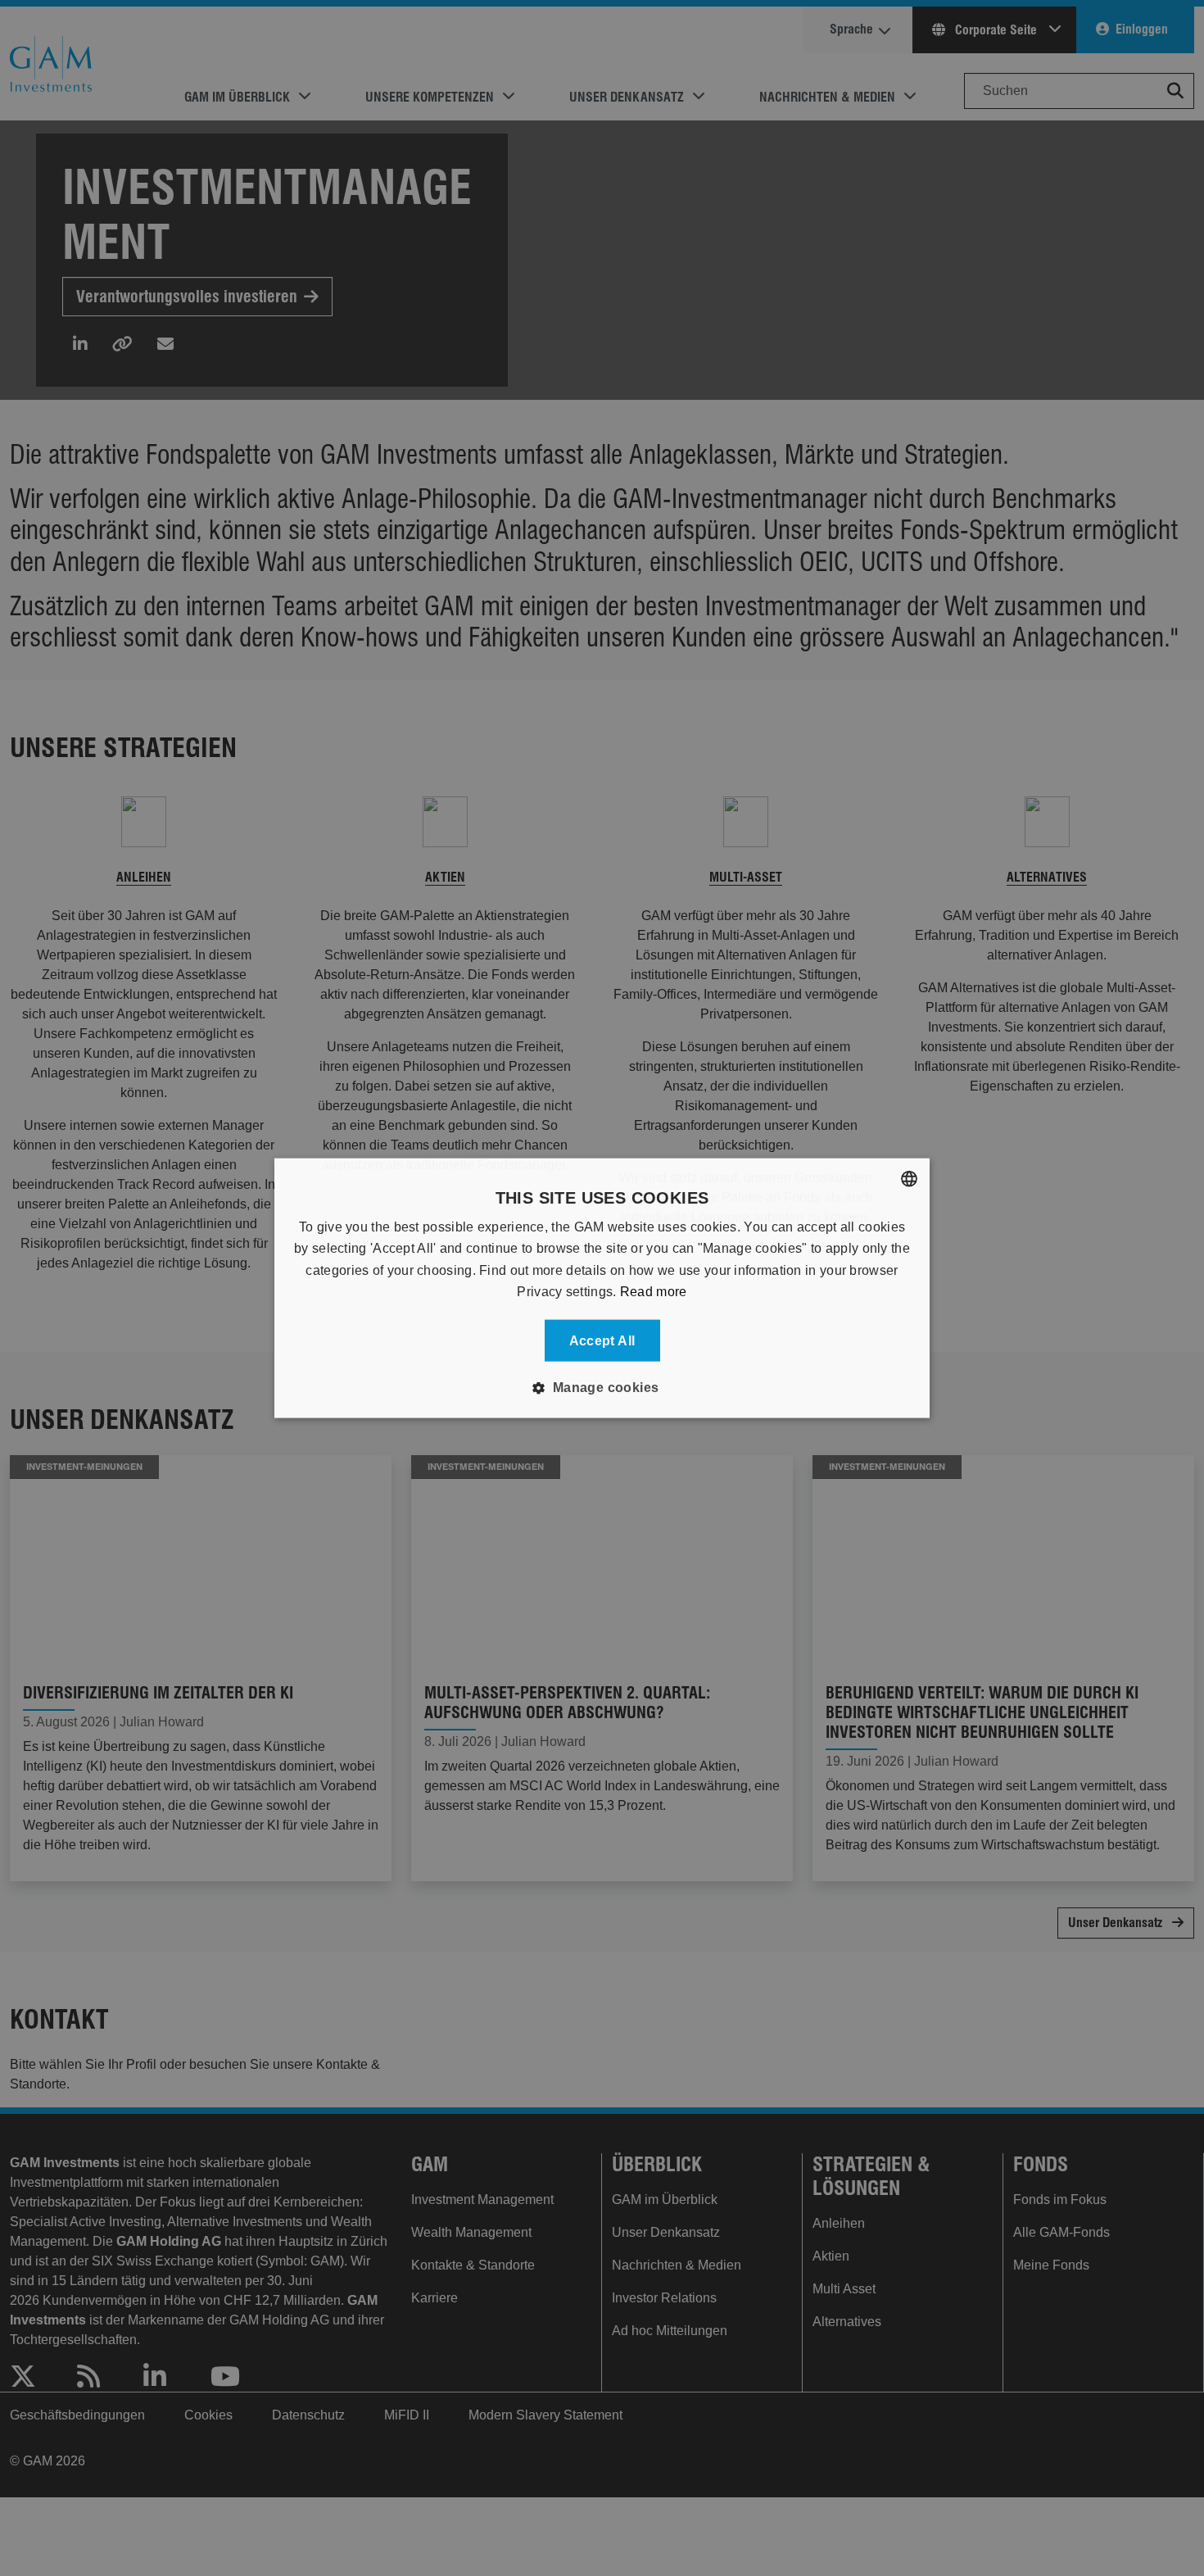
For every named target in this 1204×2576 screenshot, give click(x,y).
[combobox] (909, 1179)
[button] (602, 1387)
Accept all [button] (602, 1340)
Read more (654, 1292)
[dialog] (602, 1288)
